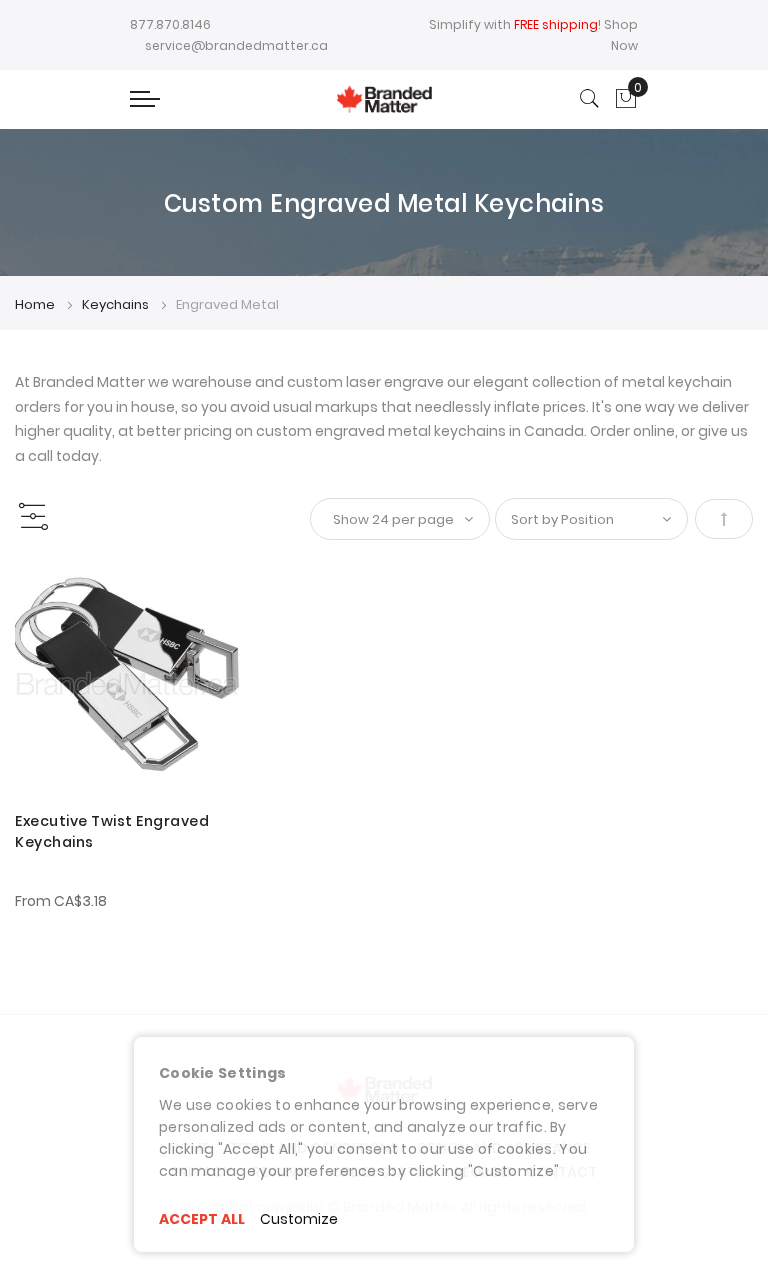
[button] (42, 592)
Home (36, 304)
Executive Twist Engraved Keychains (112, 831)
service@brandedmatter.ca (236, 45)
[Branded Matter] (383, 99)
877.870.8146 (170, 24)
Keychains (117, 304)
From (61, 901)
